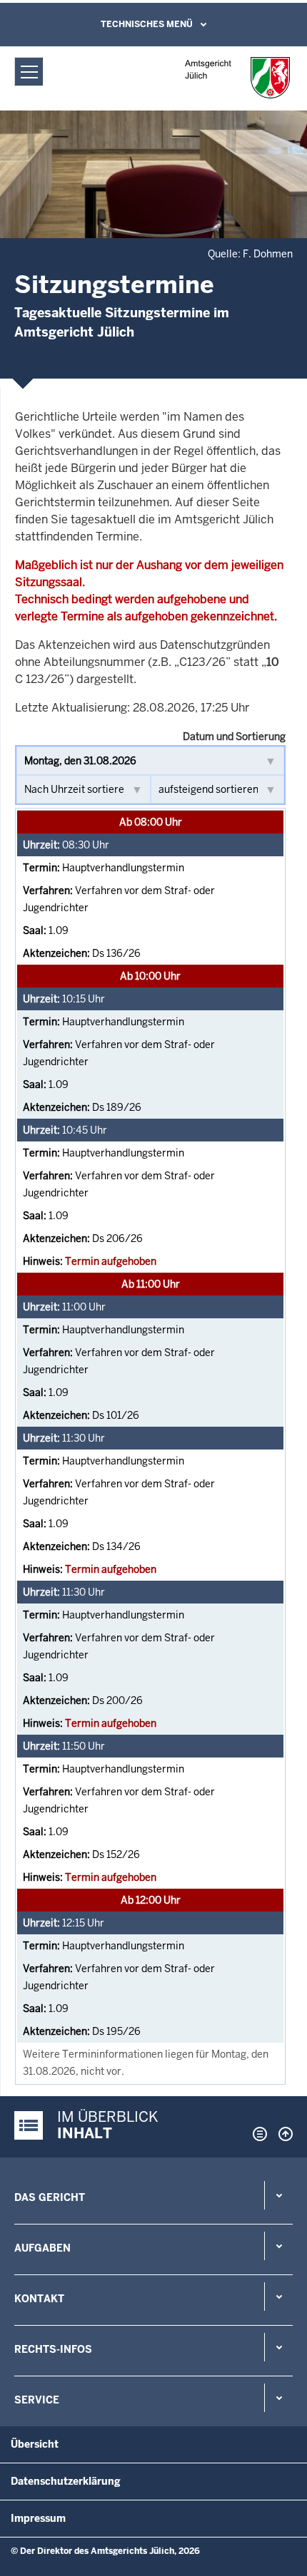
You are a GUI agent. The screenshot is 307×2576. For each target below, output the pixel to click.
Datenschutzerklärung (66, 2481)
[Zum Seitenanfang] (282, 2134)
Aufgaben (42, 2248)
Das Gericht (50, 2197)
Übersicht (35, 2444)
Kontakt (39, 2299)
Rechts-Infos (53, 2349)
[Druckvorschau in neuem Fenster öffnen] (257, 2134)
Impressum (38, 2518)
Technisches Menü (147, 24)
